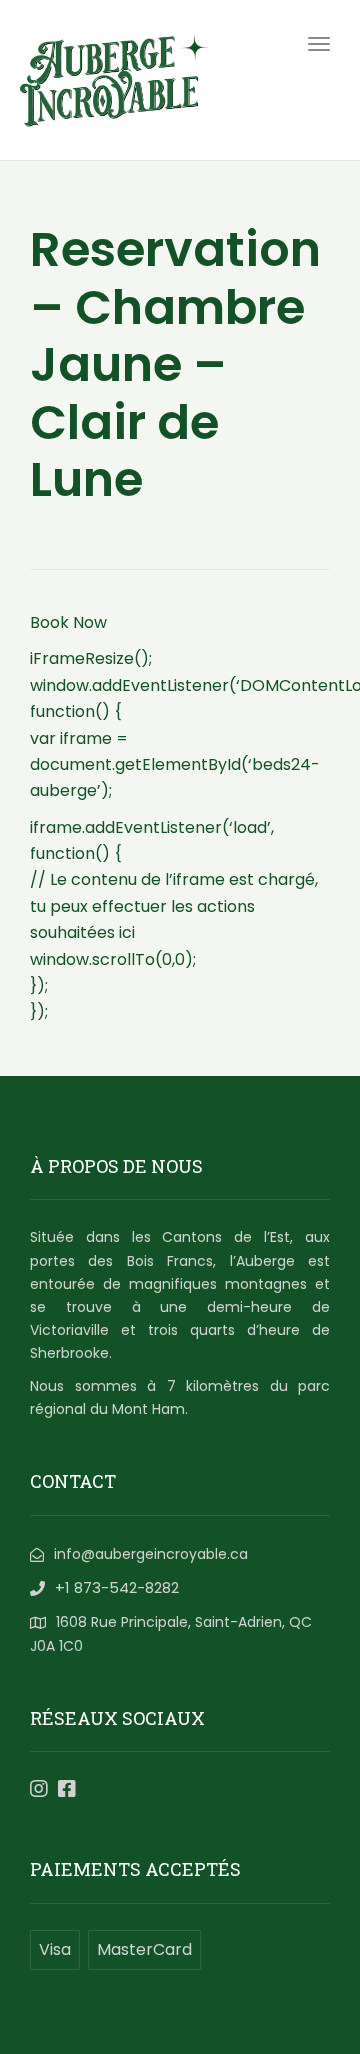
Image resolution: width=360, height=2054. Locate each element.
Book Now (68, 622)
